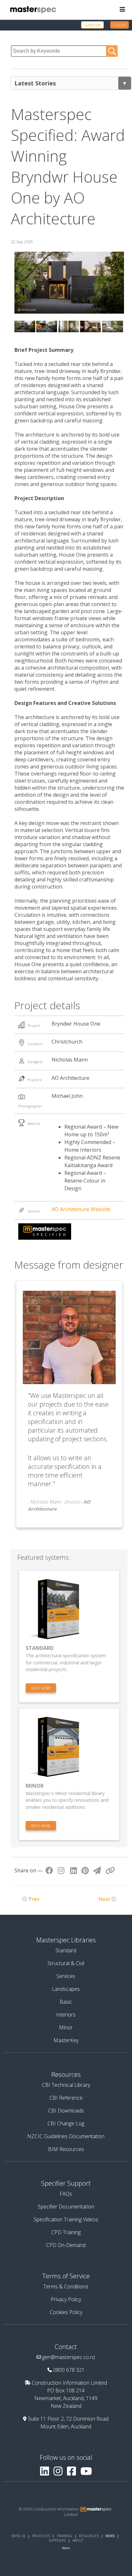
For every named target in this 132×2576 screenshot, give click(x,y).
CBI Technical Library (66, 2085)
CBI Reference (66, 2098)
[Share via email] (97, 1870)
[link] (96, 25)
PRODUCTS (41, 2536)
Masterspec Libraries (66, 1940)
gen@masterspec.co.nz (69, 2357)
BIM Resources (66, 2149)
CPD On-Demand (66, 2245)
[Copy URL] (110, 1870)
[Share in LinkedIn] (74, 1870)
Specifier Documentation (66, 2207)
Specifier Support (66, 2183)
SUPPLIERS (57, 2540)
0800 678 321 (69, 2370)
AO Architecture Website (81, 1209)
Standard (66, 1950)
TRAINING (64, 2536)
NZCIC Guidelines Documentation (66, 2136)
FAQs (66, 2194)
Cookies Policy (66, 2312)
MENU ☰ (18, 2536)
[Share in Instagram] (61, 1870)
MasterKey (66, 2040)
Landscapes (66, 1989)
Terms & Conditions (66, 2286)
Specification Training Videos (66, 2219)
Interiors (66, 2015)
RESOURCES (89, 2536)
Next (104, 1899)
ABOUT (78, 2540)
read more (41, 1688)
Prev (34, 1899)
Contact (66, 2347)
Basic (66, 2002)
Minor (66, 2027)
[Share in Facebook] (49, 1870)
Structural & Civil (66, 1963)
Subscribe (92, 25)
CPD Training (66, 2232)
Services (66, 1976)
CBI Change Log (66, 2123)
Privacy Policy (66, 2299)
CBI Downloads (66, 2111)
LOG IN (120, 25)
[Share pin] (85, 1870)
